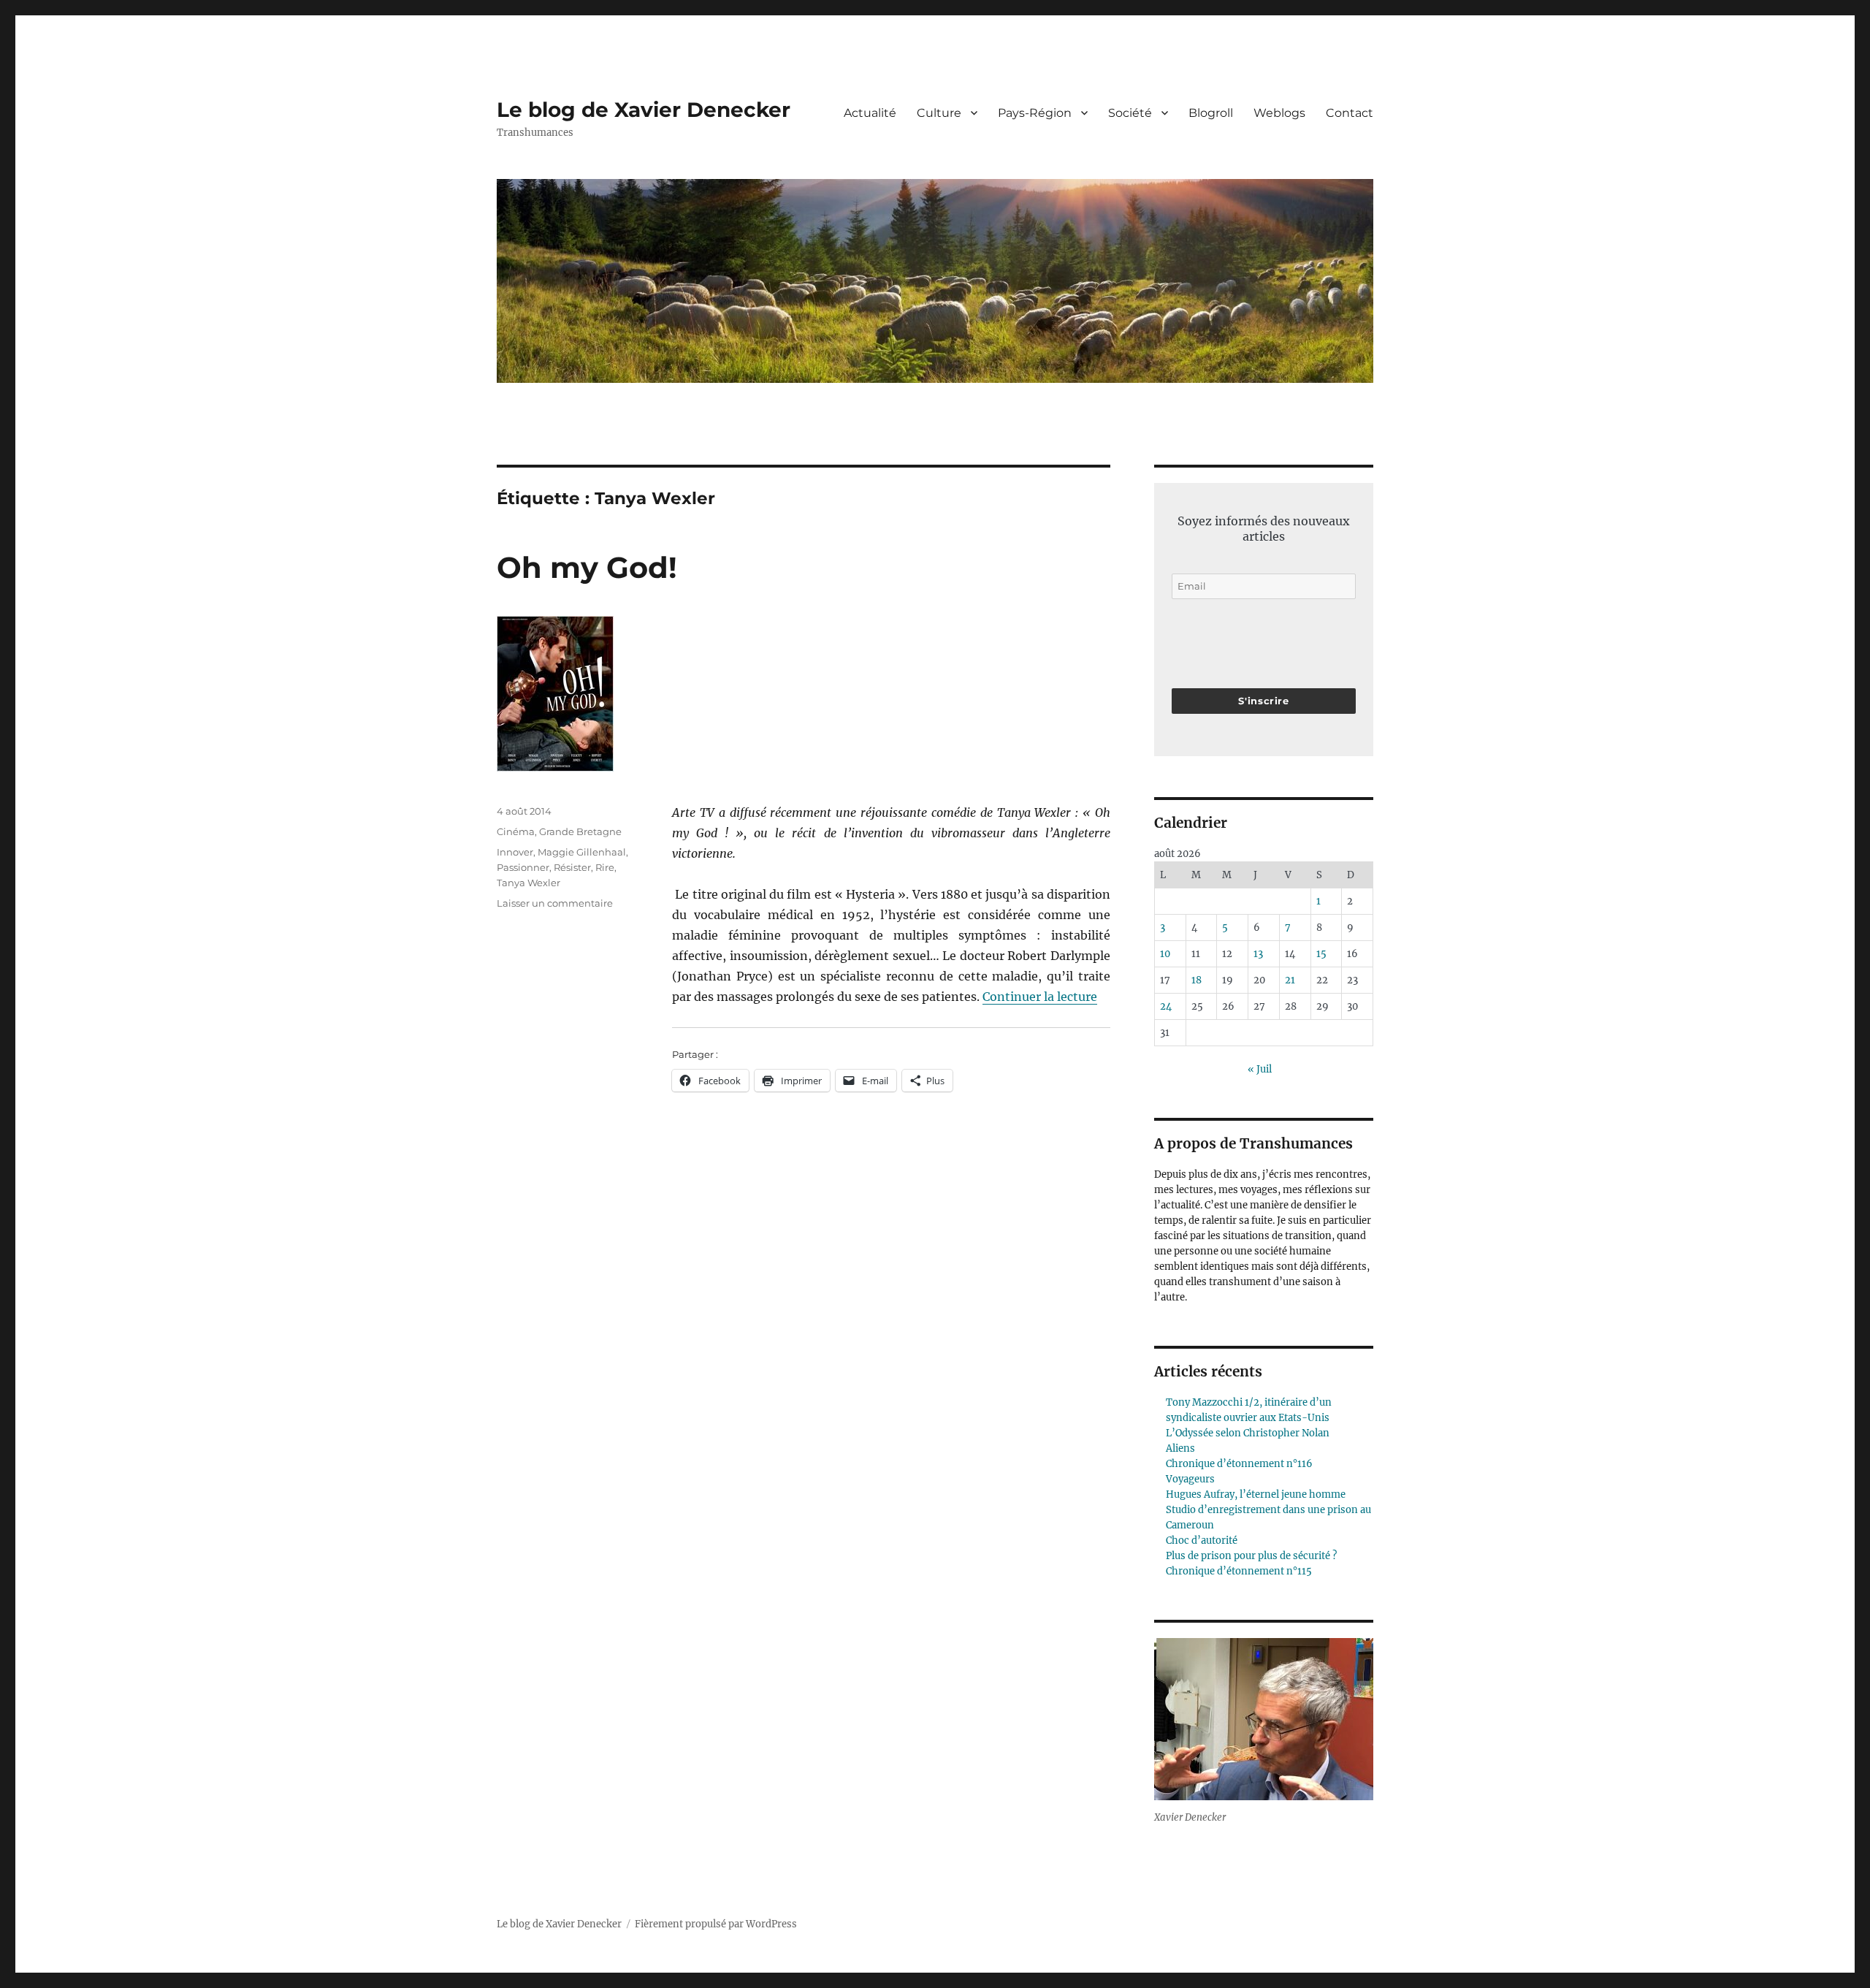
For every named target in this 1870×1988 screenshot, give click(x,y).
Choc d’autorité (1202, 1540)
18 (1197, 980)
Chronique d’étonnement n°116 (1239, 1464)
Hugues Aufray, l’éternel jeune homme (1256, 1494)
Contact (1350, 113)
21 (1290, 980)
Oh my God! (587, 567)
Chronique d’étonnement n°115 (1239, 1571)
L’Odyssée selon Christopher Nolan (1248, 1433)
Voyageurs (1190, 1479)
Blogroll (1211, 113)
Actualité (870, 113)
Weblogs (1279, 113)
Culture (939, 113)
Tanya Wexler (528, 883)
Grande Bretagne (580, 831)
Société (1130, 113)
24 (1166, 1006)
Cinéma (516, 831)
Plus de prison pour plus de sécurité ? (1251, 1556)
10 (1165, 954)
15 (1321, 954)
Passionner (523, 867)
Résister (572, 867)
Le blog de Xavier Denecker (644, 110)
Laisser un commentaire (555, 903)
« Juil (1260, 1069)
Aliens (1180, 1448)
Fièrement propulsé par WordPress (716, 1924)
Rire (605, 867)
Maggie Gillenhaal (582, 852)
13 (1258, 954)
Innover (515, 852)
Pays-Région (1035, 113)
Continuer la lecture (1040, 997)
